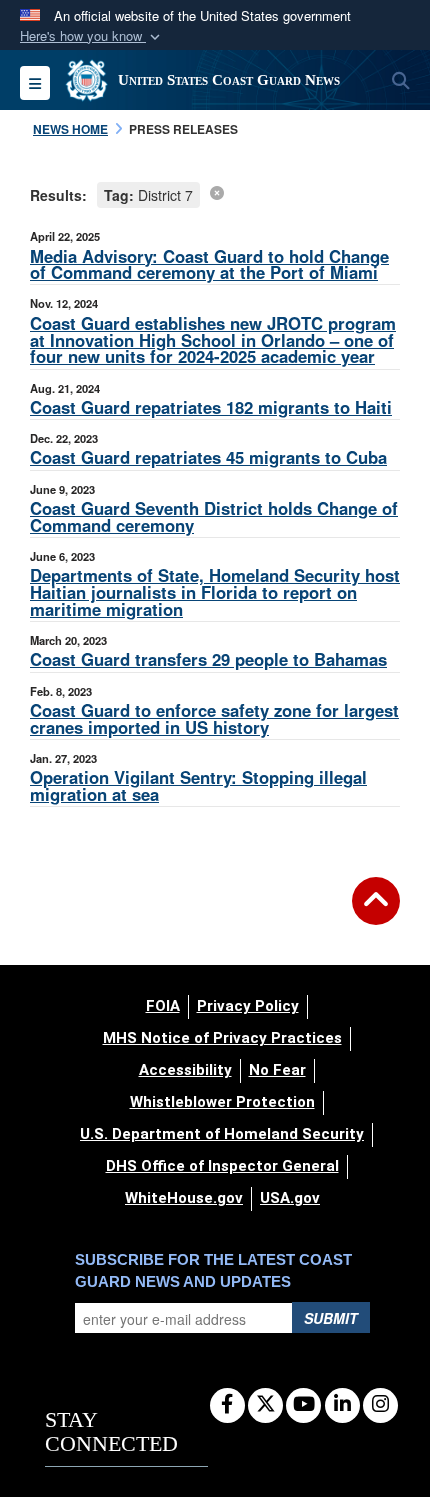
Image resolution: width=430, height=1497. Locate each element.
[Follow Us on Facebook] (227, 1405)
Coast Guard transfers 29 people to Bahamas (208, 659)
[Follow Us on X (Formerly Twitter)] (265, 1405)
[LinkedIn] (342, 1405)
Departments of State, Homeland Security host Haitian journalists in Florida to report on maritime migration (215, 592)
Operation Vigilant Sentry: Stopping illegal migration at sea (198, 785)
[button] (92, 36)
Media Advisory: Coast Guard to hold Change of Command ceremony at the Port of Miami (209, 264)
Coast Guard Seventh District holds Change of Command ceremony (214, 516)
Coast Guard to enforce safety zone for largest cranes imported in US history (214, 718)
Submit (331, 1318)
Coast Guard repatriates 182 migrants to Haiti (211, 407)
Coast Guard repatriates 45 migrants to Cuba (208, 457)
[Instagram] (380, 1405)
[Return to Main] (376, 913)
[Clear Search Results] (217, 192)
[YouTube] (303, 1405)
